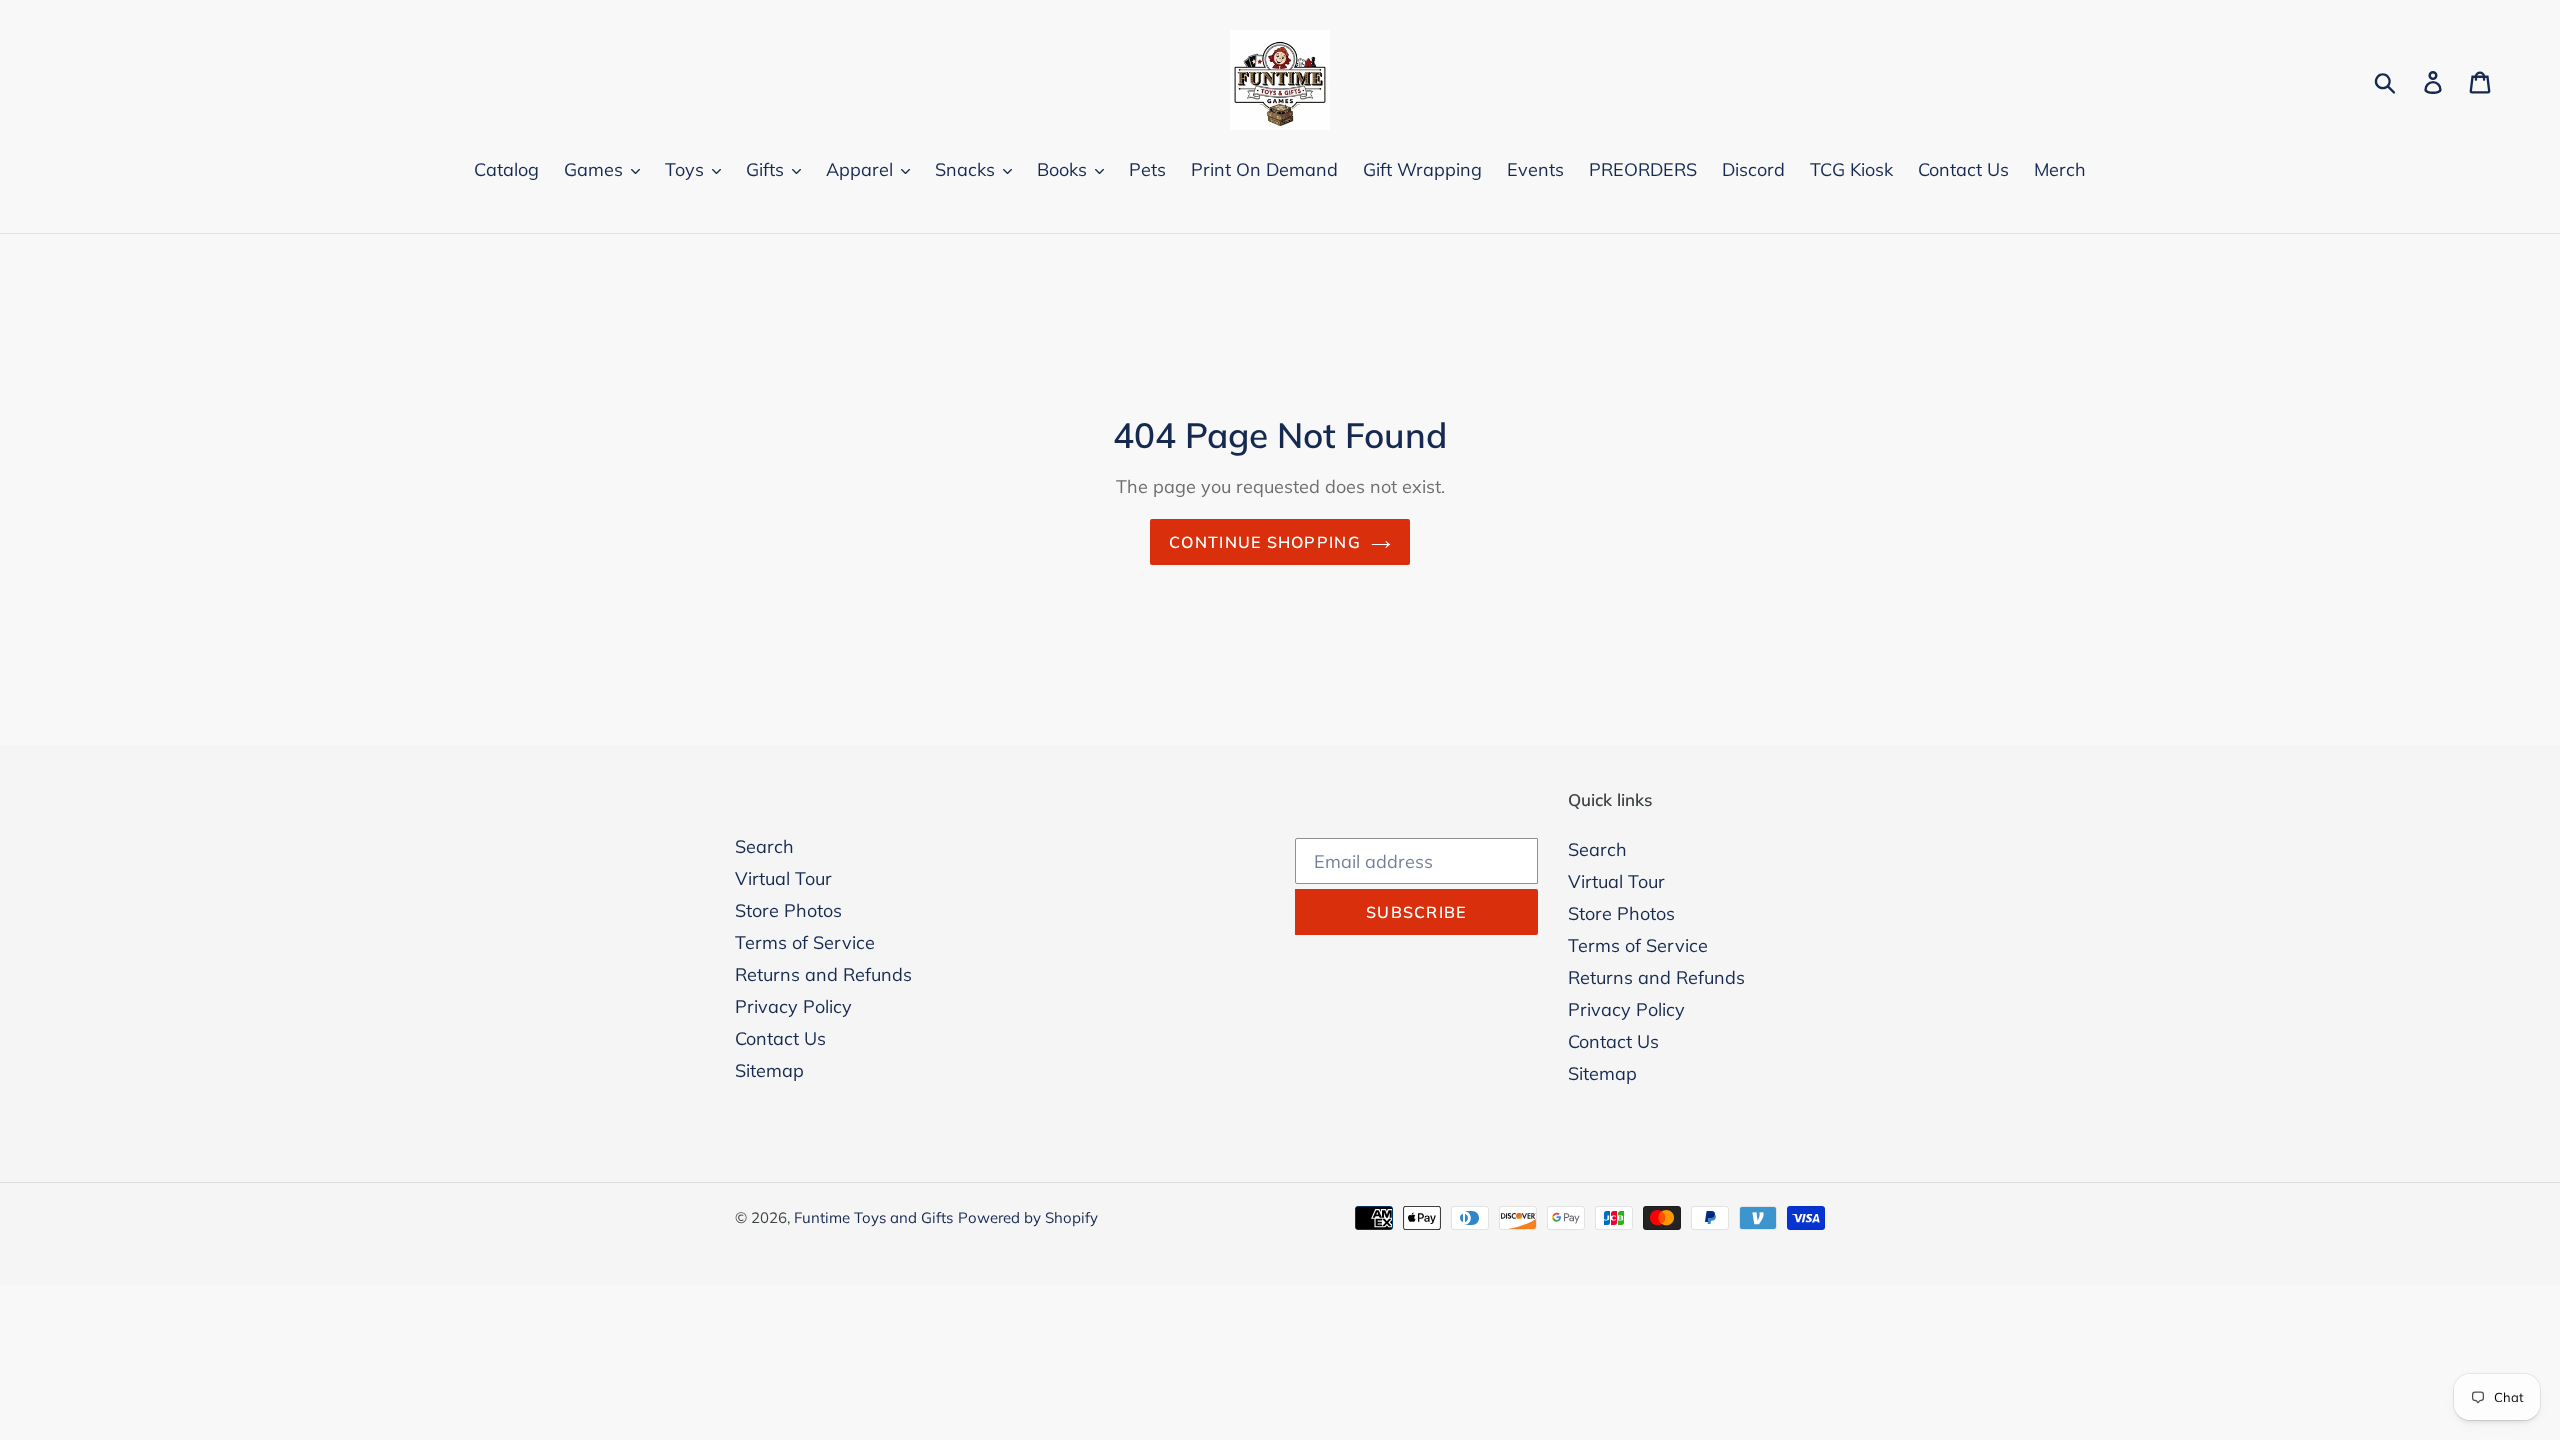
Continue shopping (1265, 542)
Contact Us (780, 1038)
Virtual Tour (783, 878)
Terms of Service (805, 942)
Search (764, 846)
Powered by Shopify (1028, 1217)
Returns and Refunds (823, 974)
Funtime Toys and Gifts (873, 1217)
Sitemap (769, 1070)
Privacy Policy (793, 1006)
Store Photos (788, 910)
